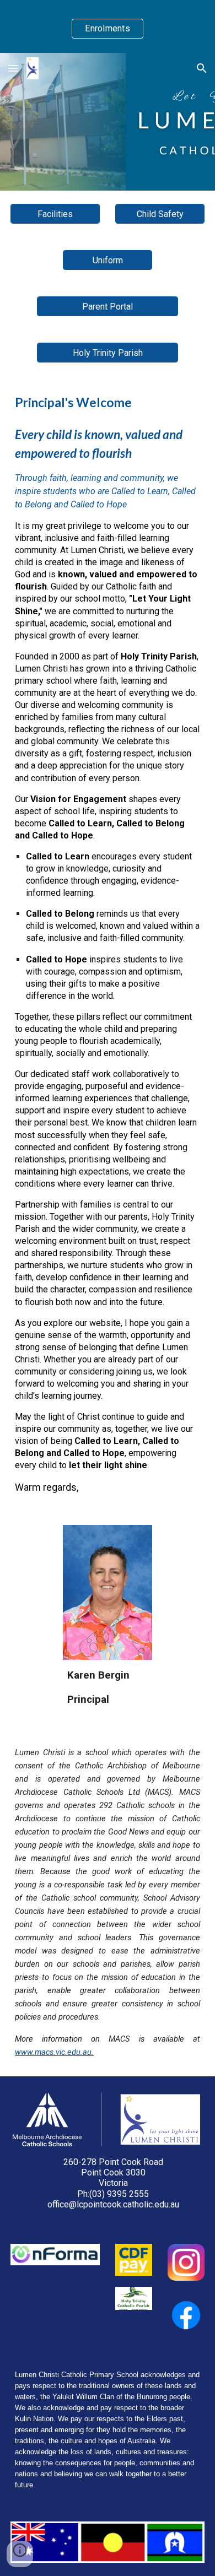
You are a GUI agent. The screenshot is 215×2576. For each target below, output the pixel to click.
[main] (108, 944)
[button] (13, 68)
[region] (108, 26)
